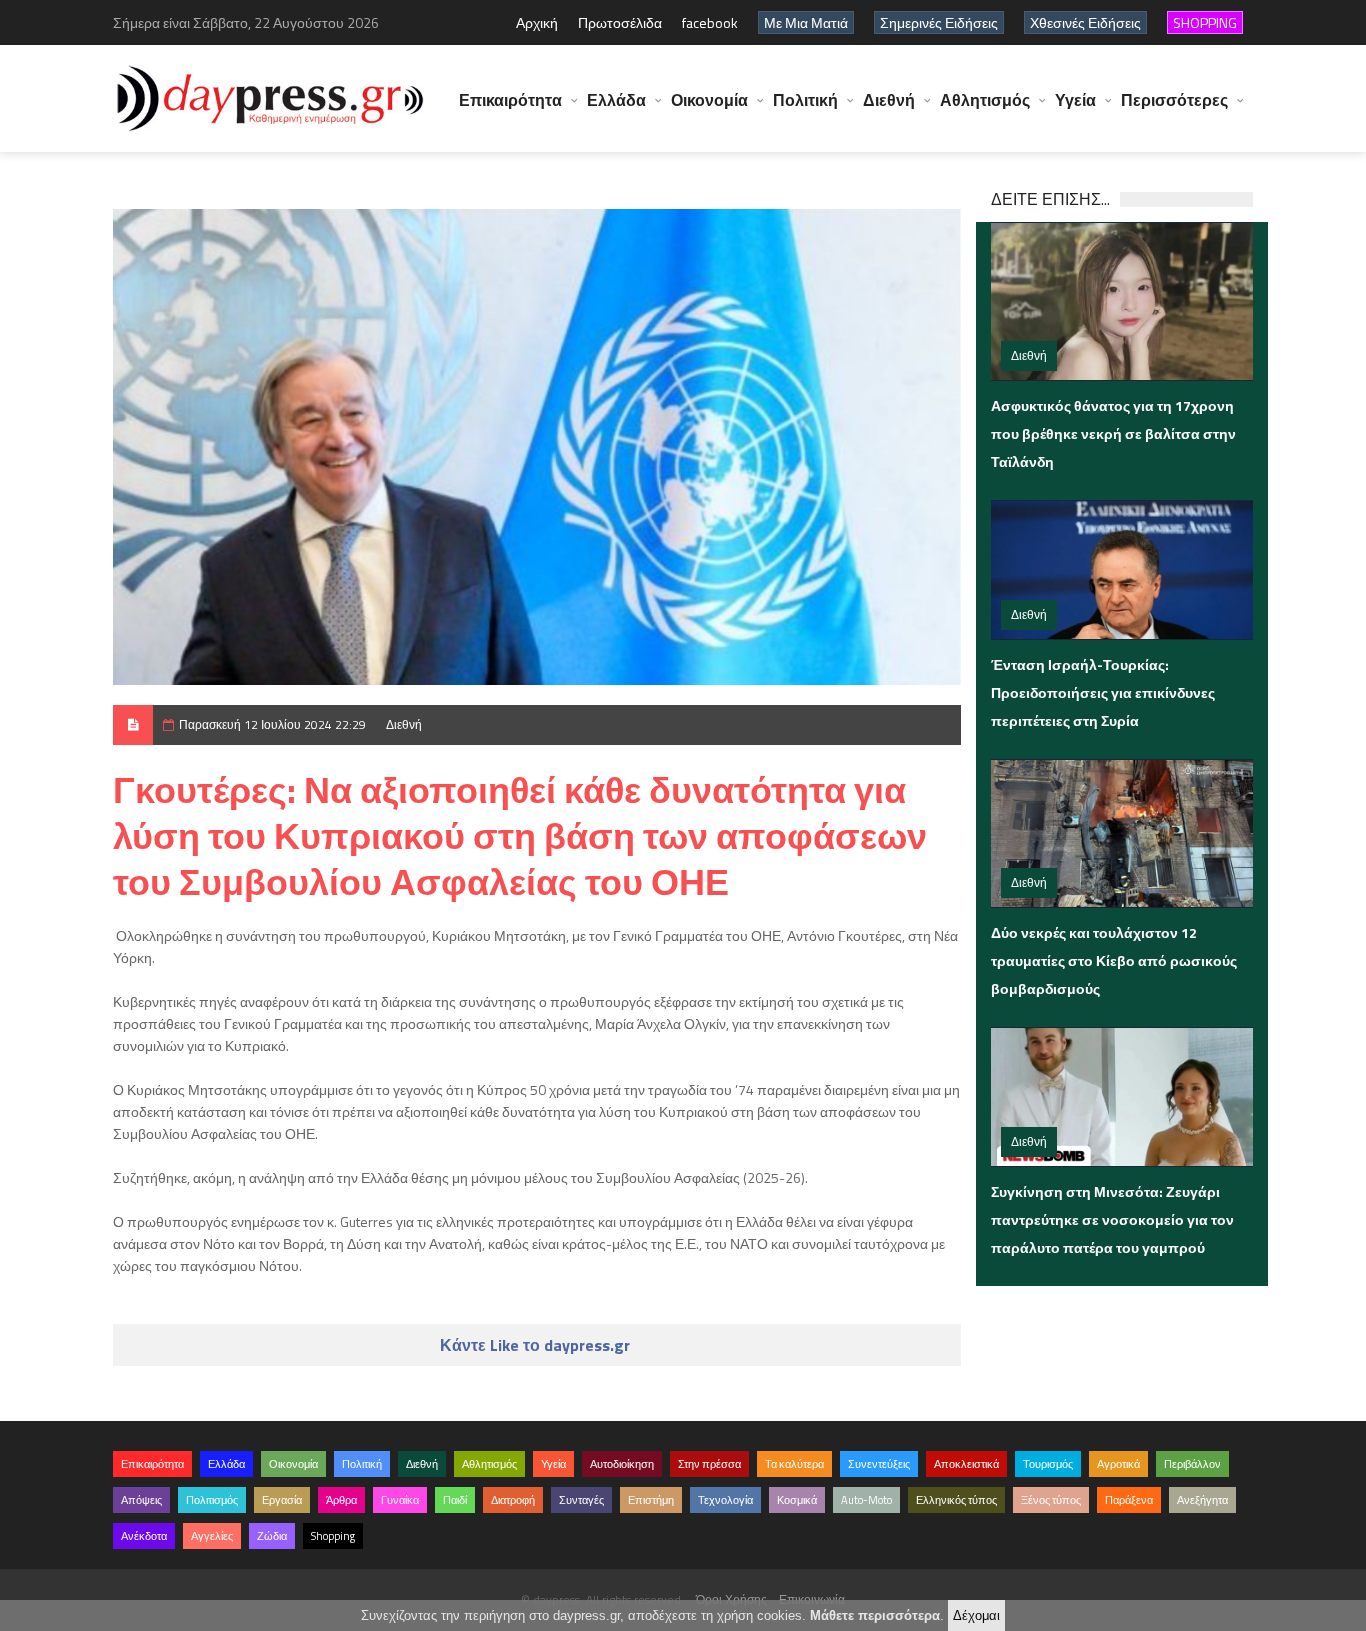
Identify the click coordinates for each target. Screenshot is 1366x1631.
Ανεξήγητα (1202, 1500)
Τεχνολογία (725, 1500)
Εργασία (282, 1500)
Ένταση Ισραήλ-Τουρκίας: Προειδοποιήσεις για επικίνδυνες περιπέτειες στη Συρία (1103, 692)
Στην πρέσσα (709, 1464)
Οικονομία (709, 100)
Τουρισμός (1048, 1464)
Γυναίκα (400, 1500)
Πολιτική (805, 100)
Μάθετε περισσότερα (875, 1615)
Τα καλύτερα (794, 1464)
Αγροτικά (1118, 1464)
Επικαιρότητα (510, 100)
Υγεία (1075, 100)
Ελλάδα (616, 100)
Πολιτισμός (212, 1500)
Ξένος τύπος (1051, 1500)
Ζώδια (272, 1536)
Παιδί (455, 1500)
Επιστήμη (651, 1500)
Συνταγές (581, 1500)
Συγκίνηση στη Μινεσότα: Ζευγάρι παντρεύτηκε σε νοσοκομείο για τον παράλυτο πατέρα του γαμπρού (1112, 1219)
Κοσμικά (797, 1500)
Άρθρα (341, 1500)
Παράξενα (1129, 1500)
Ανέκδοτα (144, 1536)
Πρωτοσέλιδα (620, 22)
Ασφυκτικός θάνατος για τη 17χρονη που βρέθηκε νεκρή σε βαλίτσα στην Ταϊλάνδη (1113, 433)
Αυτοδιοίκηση (622, 1464)
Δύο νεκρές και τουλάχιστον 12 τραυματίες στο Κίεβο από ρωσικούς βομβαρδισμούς (1114, 960)
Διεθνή (889, 100)
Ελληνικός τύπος (956, 1500)
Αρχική (537, 22)
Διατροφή (513, 1500)
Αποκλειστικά (966, 1464)
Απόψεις (141, 1500)
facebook (710, 22)
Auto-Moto (866, 1500)
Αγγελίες (212, 1536)
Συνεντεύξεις (879, 1464)
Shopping (333, 1536)
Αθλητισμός (985, 100)
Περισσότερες (1174, 100)
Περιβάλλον (1192, 1464)
